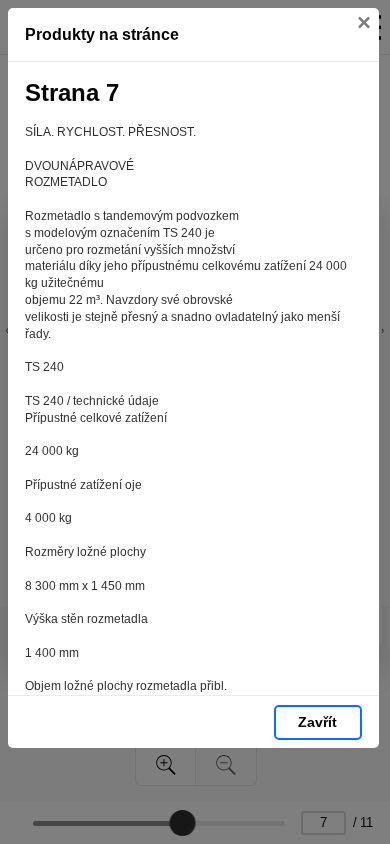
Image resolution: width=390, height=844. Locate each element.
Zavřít (317, 722)
